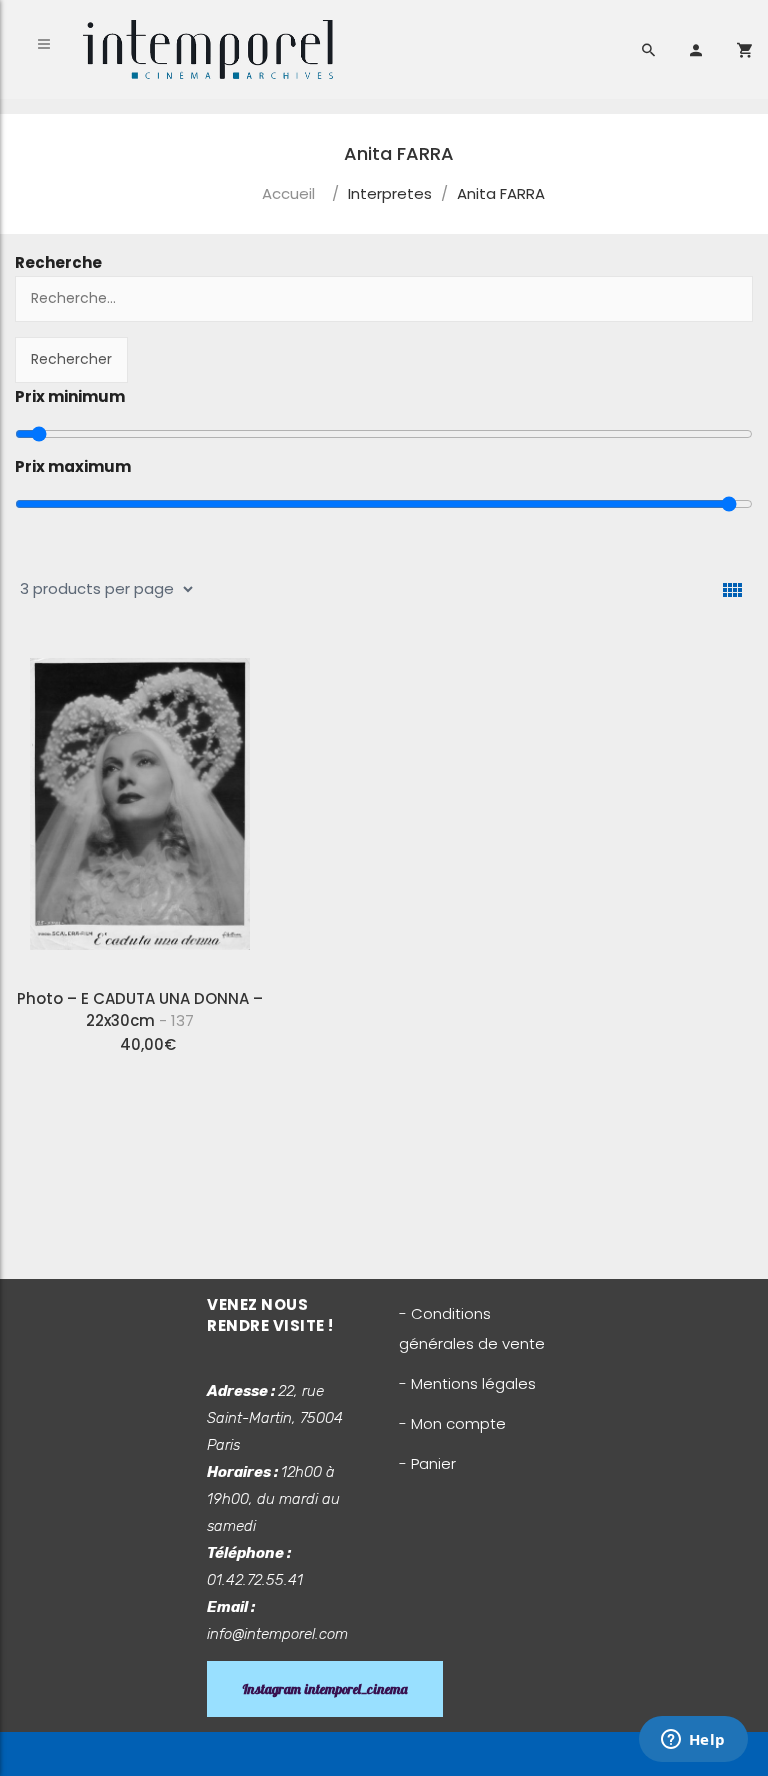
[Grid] (732, 590)
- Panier (427, 1463)
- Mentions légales (467, 1383)
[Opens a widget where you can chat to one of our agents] (693, 1741)
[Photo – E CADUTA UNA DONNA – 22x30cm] (140, 808)
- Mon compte (452, 1423)
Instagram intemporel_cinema (325, 1689)
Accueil (288, 193)
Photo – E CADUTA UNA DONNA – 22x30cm (140, 1009)
